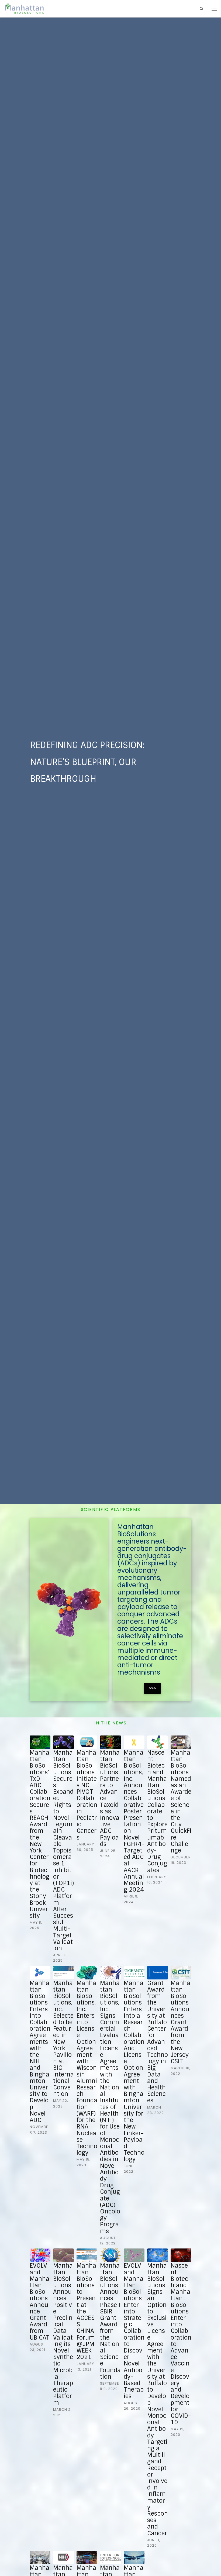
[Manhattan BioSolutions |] (24, 8)
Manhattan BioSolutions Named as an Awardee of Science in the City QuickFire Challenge (181, 1802)
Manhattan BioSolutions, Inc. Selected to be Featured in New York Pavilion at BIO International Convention (63, 2038)
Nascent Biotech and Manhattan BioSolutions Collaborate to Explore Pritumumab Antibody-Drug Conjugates (157, 1811)
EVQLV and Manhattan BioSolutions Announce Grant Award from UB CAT (40, 2301)
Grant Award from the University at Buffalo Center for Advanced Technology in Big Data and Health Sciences (158, 2042)
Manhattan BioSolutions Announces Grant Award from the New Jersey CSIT (180, 2022)
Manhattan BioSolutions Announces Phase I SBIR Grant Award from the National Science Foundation (110, 2321)
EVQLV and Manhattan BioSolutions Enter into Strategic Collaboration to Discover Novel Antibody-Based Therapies (134, 2331)
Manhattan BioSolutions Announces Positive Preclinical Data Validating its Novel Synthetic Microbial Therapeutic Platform (63, 2334)
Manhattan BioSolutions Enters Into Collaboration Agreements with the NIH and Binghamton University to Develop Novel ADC (40, 2052)
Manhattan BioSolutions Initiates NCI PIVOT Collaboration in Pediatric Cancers (87, 1795)
